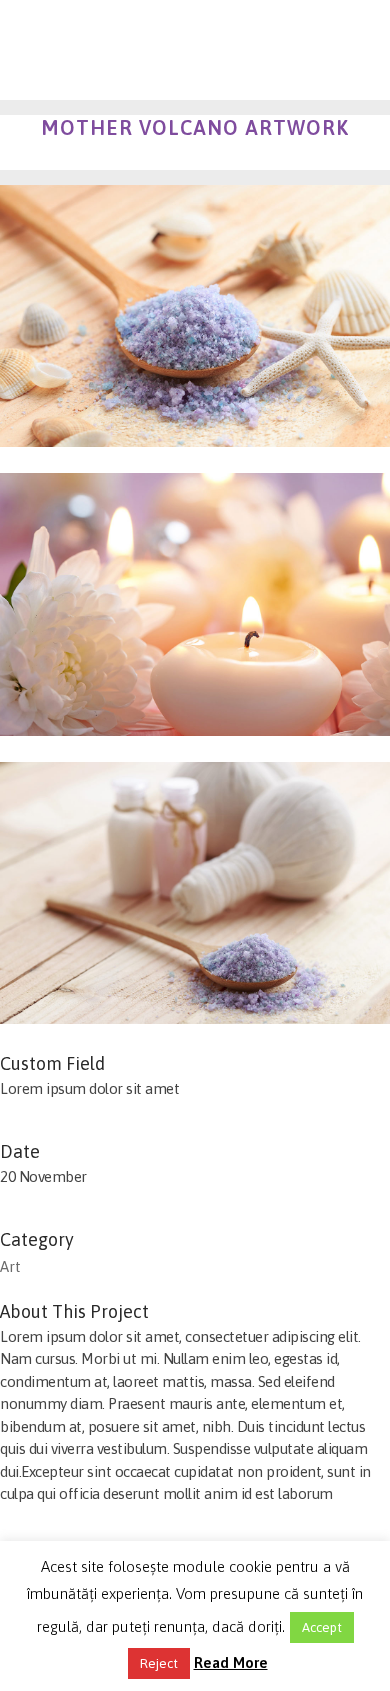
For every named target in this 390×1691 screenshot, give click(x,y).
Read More (231, 1662)
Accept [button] (322, 1627)
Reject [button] (159, 1663)
